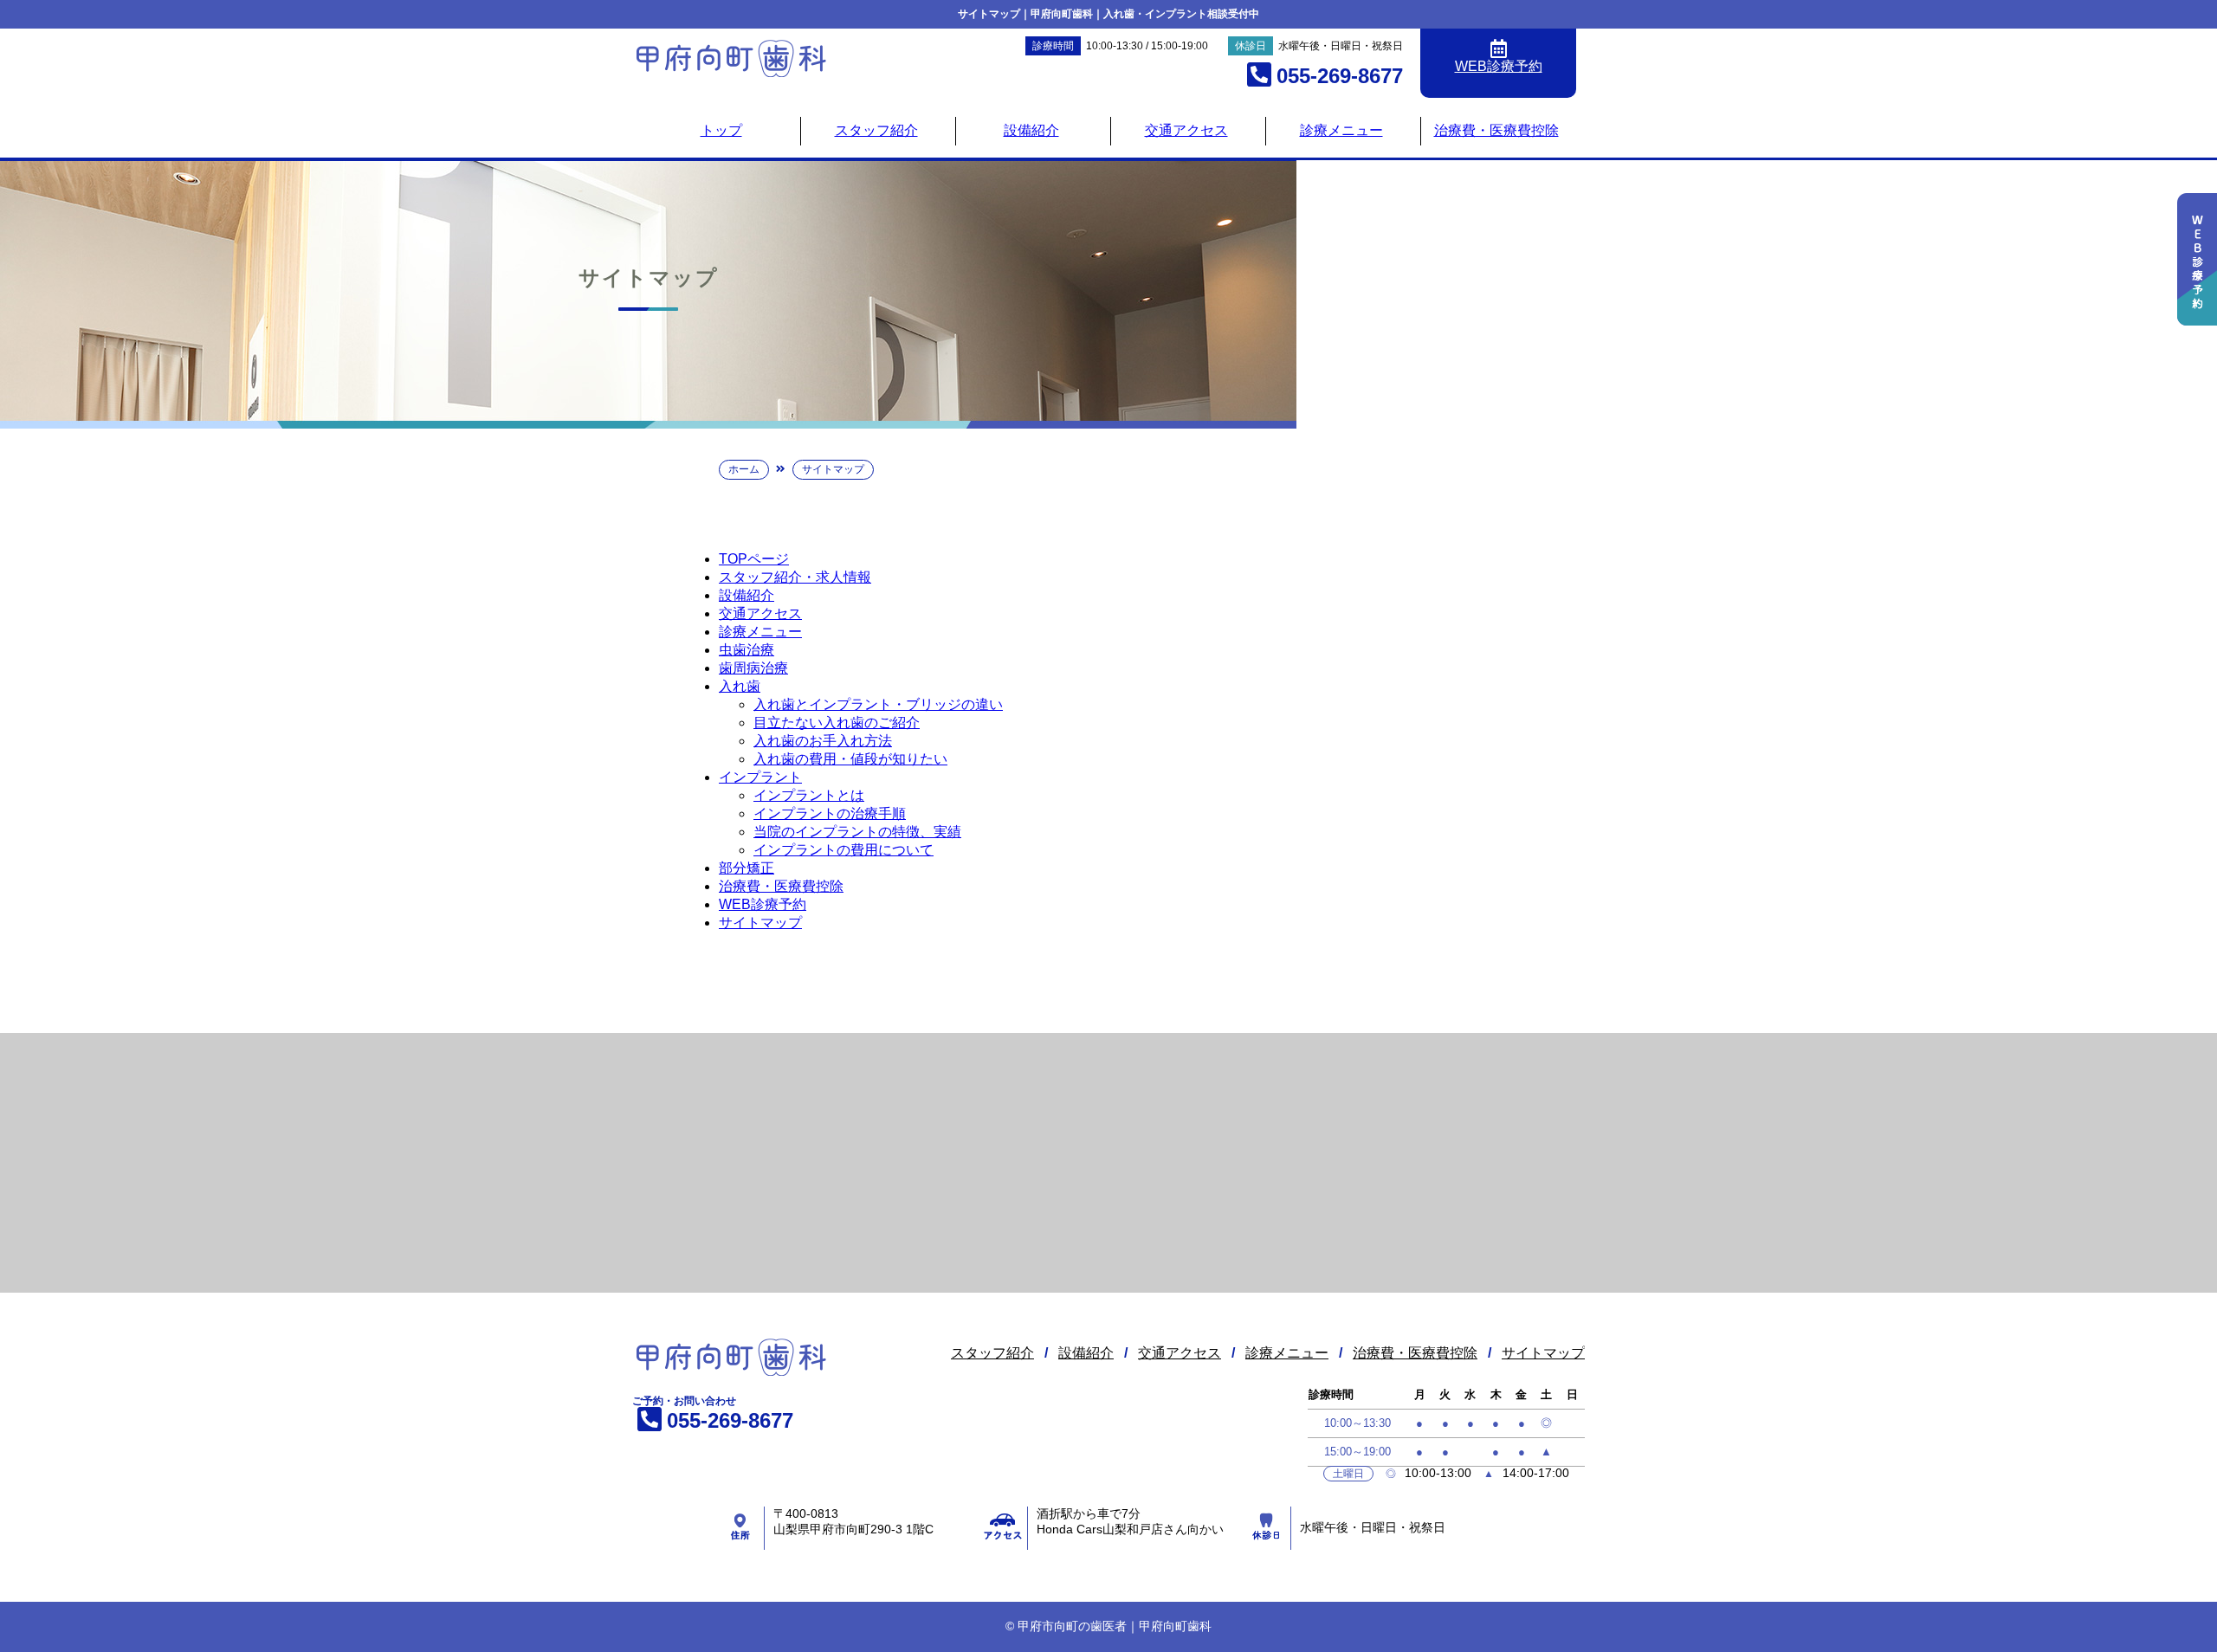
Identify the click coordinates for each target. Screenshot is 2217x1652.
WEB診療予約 (763, 904)
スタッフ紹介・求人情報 (795, 577)
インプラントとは (809, 795)
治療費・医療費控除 (1496, 130)
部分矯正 (747, 868)
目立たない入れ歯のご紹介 (837, 723)
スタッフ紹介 (876, 130)
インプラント (760, 777)
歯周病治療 (753, 668)
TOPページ (754, 559)
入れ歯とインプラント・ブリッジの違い (878, 704)
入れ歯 (740, 686)
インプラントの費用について (843, 850)
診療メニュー (1341, 130)
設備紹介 (1031, 130)
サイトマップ (760, 923)
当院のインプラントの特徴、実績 (857, 832)
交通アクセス (1186, 130)
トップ (721, 130)
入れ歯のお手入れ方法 (823, 741)
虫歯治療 (747, 650)
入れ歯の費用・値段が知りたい (850, 759)
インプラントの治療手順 (830, 813)
